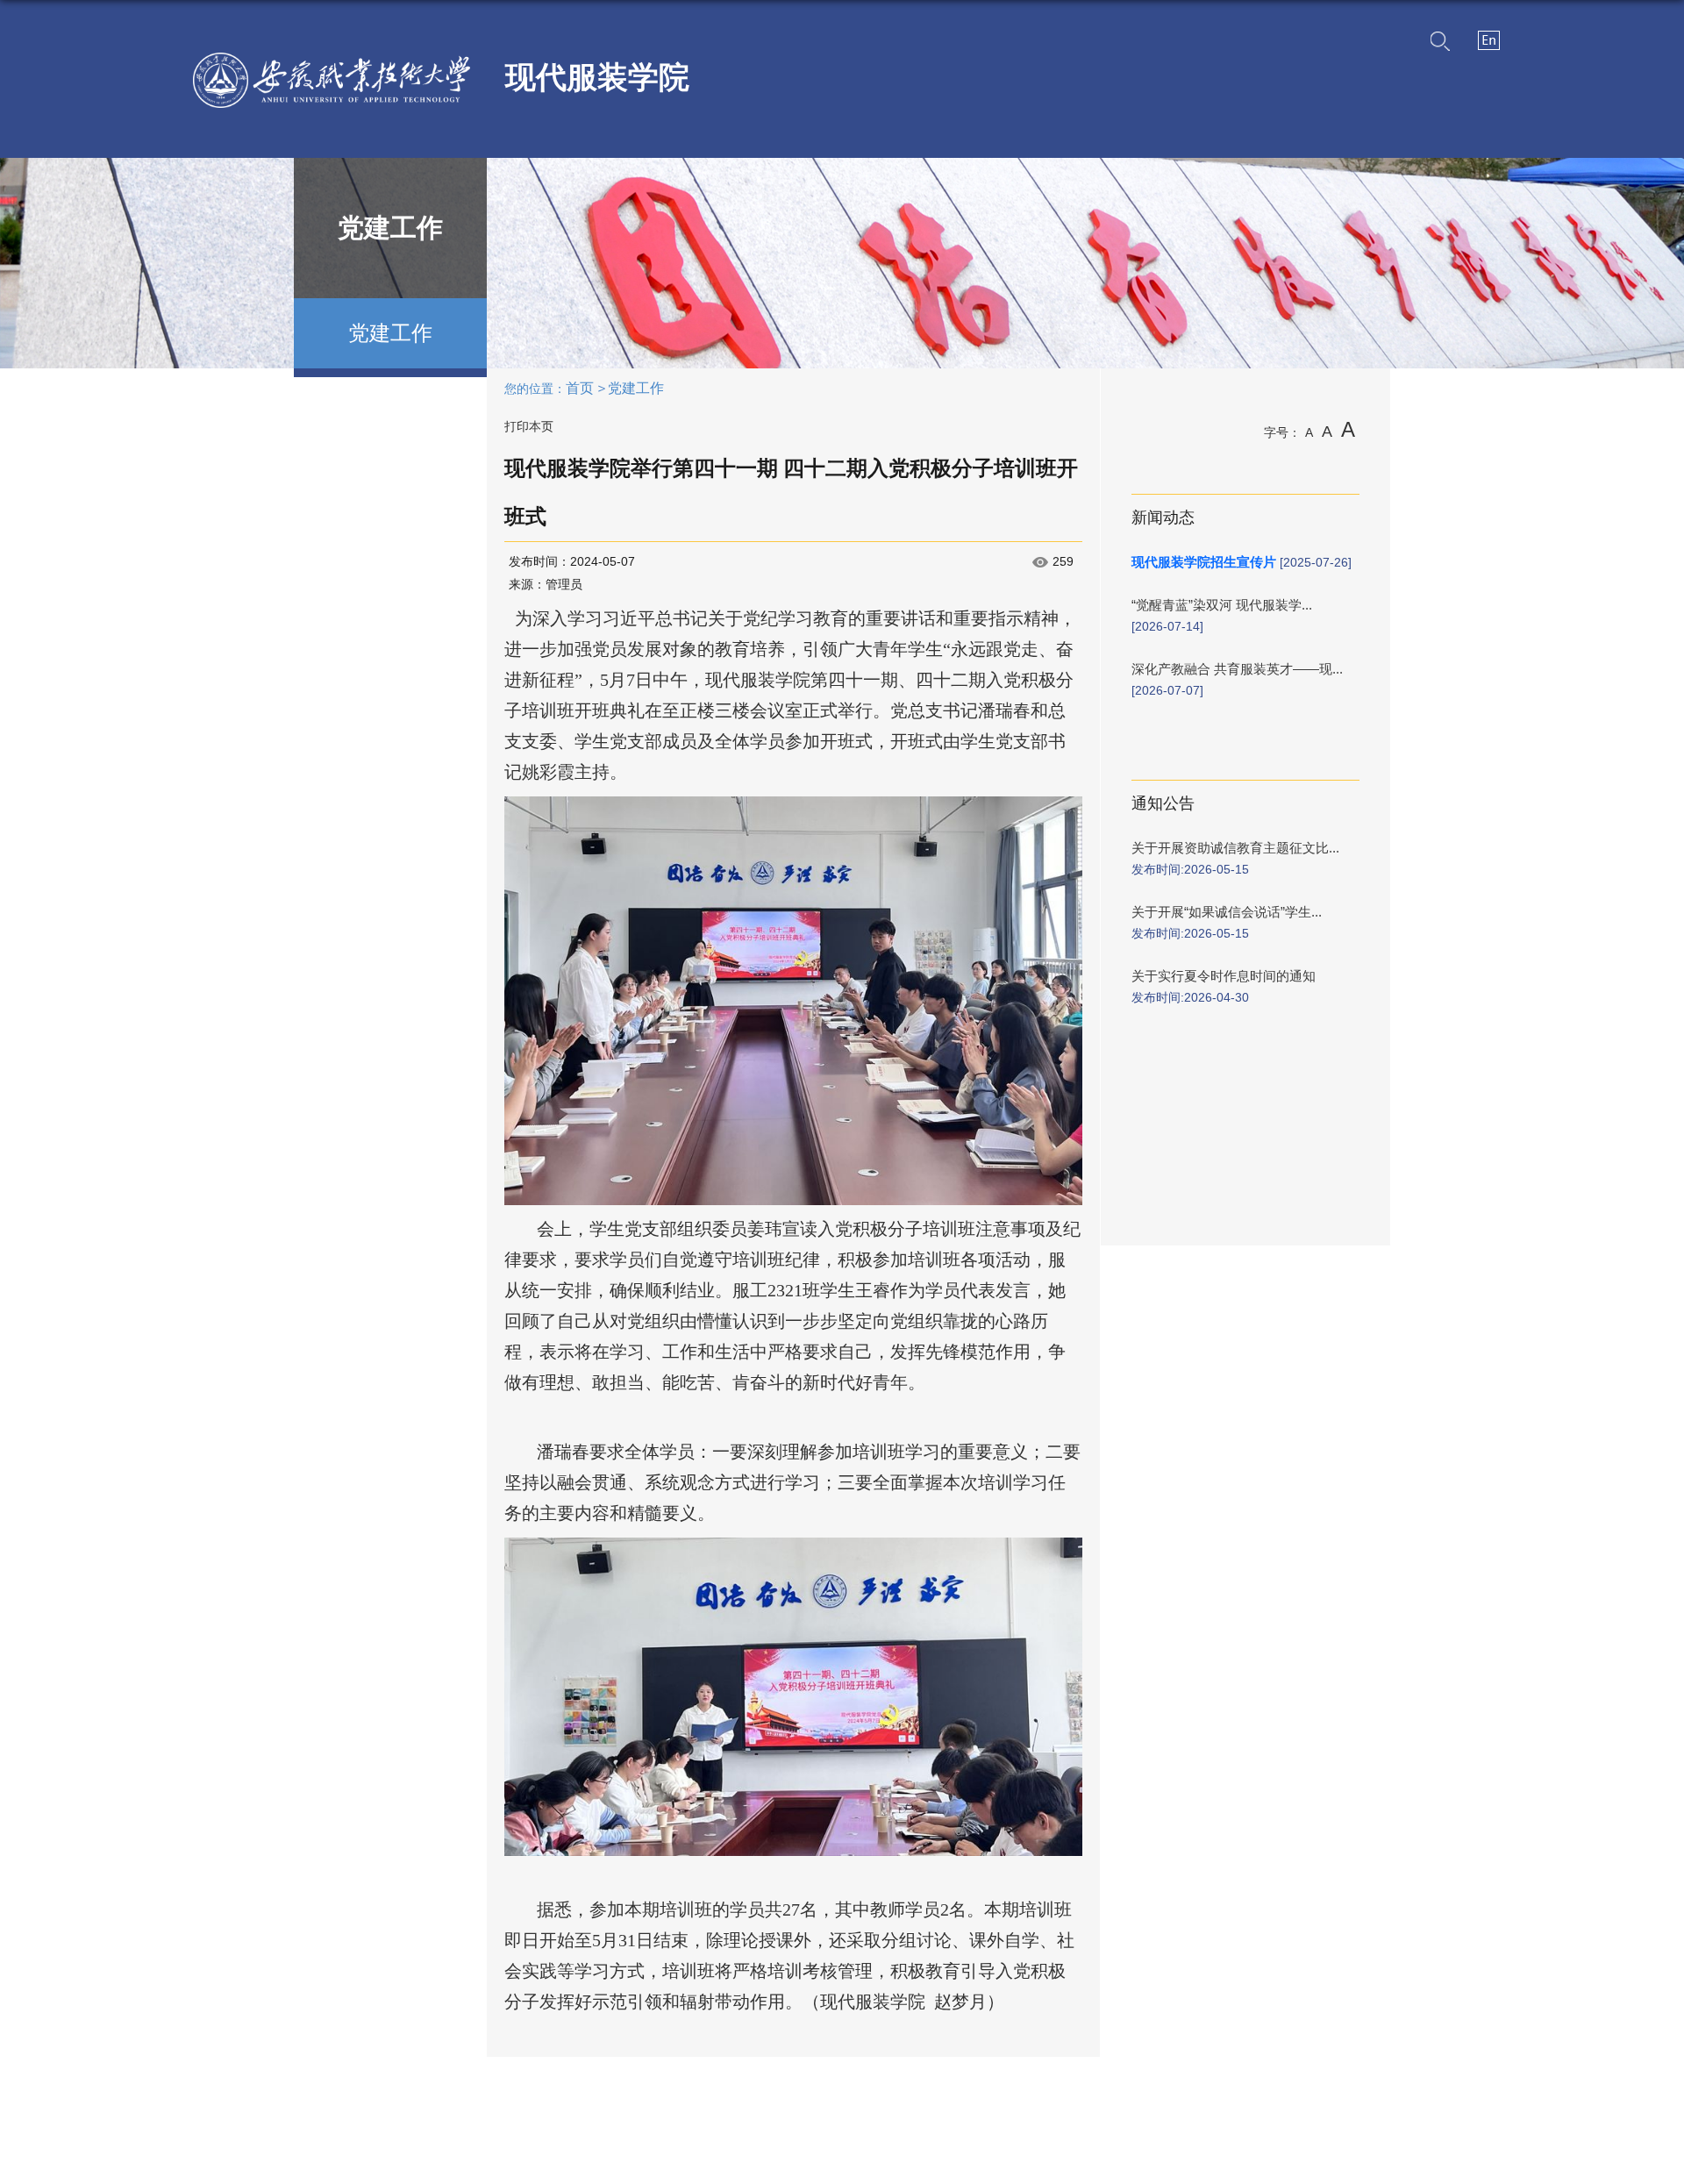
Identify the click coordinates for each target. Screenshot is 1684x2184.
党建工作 (636, 388)
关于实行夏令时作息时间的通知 (1224, 976)
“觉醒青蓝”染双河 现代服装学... (1222, 605)
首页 (580, 388)
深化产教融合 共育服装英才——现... (1237, 669)
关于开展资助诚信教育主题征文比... (1235, 848)
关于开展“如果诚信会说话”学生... (1227, 912)
